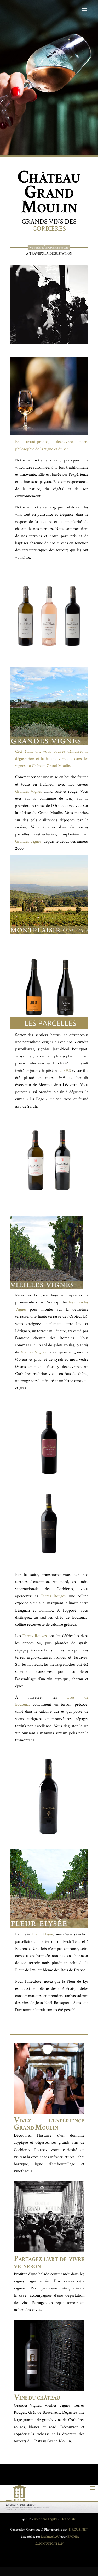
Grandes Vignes (28, 791)
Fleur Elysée (43, 1934)
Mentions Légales (46, 2519)
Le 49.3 (65, 1071)
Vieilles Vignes (34, 1352)
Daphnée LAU (50, 2537)
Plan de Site (68, 2519)
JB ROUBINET (78, 2530)
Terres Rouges (53, 1596)
